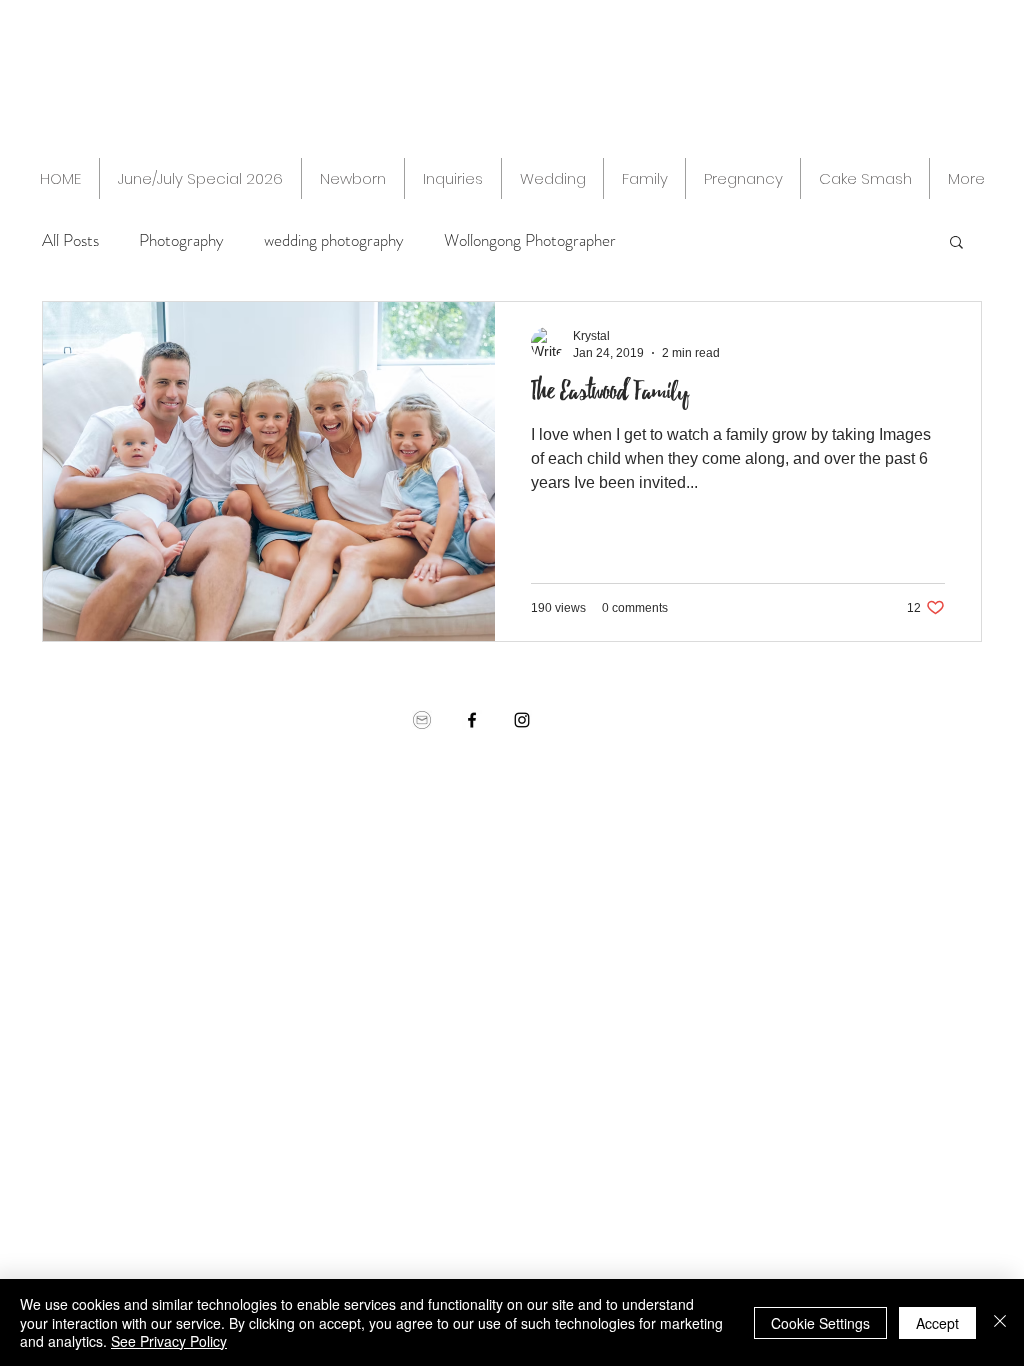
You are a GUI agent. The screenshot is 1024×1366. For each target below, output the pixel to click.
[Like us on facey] (472, 720)
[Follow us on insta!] (522, 720)
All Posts (70, 240)
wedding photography (334, 240)
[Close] (1000, 1322)
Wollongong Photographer (530, 240)
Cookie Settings (820, 1323)
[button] (956, 243)
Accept (937, 1323)
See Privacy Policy (169, 1341)
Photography (181, 240)
